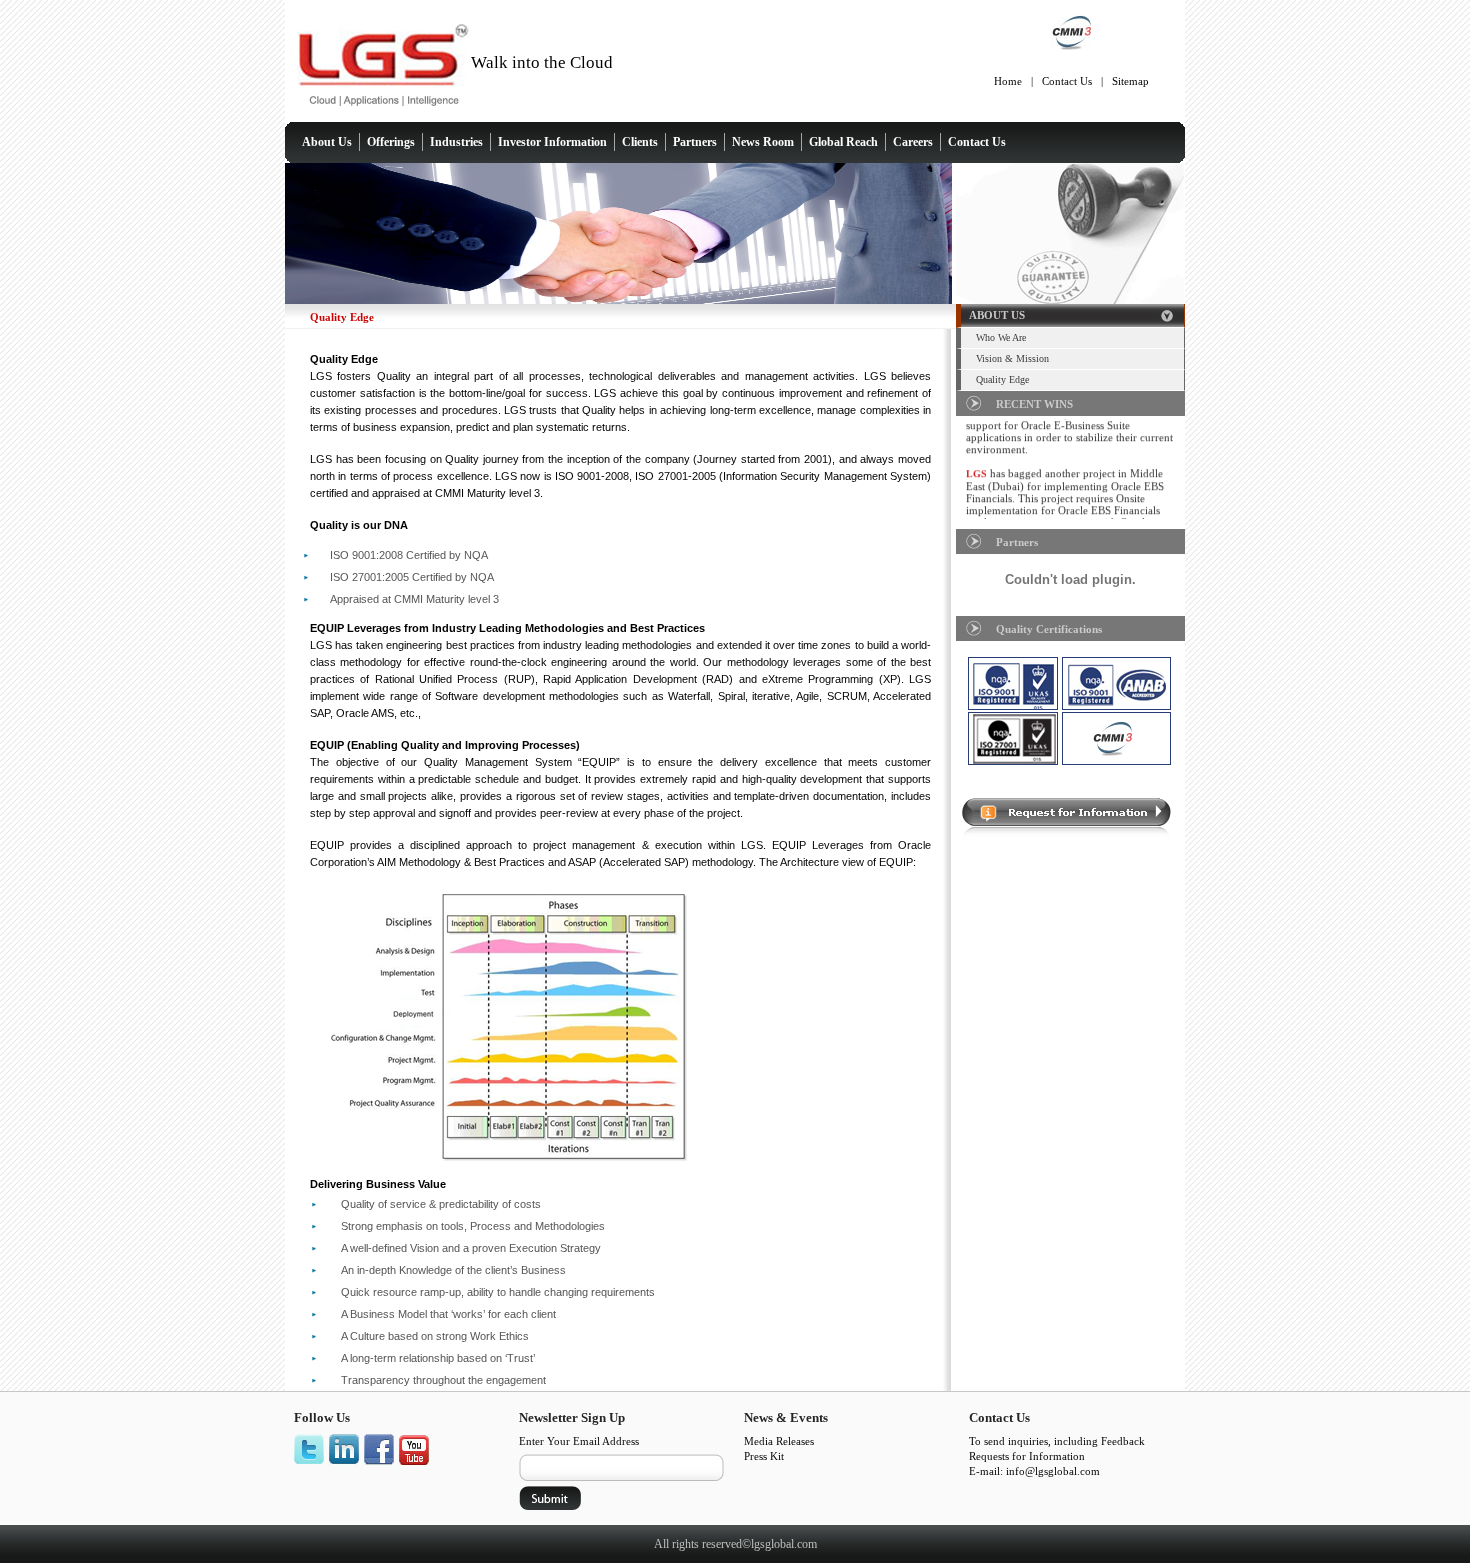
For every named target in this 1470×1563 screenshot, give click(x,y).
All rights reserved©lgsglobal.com (735, 1544)
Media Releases (779, 1441)
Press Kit (764, 1456)
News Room (763, 142)
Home (1008, 81)
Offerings (391, 142)
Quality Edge (1002, 379)
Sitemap (1130, 81)
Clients (640, 142)
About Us (327, 142)
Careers (913, 142)
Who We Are (1001, 337)
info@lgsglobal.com (1053, 1471)
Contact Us (1067, 81)
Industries (456, 142)
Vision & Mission (1012, 358)
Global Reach (843, 142)
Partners (695, 142)
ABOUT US (997, 315)
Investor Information (552, 142)
